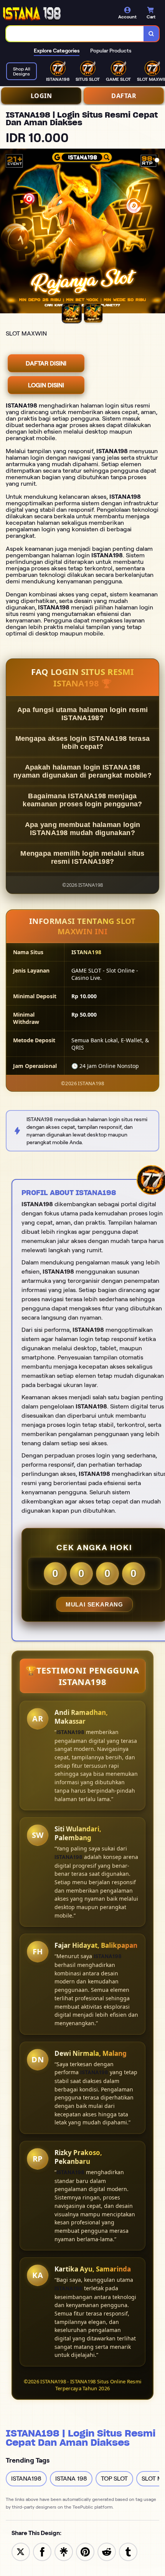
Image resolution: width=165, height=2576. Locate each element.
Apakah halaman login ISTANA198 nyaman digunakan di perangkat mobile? (82, 771)
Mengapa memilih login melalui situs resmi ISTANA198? (82, 857)
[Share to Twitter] (21, 2551)
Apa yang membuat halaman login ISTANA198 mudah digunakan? (83, 829)
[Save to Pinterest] (85, 2551)
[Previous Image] (6, 232)
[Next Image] (159, 232)
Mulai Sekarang (94, 1604)
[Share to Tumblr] (128, 2551)
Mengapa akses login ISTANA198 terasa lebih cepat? (83, 743)
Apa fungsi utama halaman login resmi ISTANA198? (83, 714)
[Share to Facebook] (42, 2551)
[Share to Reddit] (107, 2551)
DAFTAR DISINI (46, 363)
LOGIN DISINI (46, 385)
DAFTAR (124, 96)
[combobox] (75, 34)
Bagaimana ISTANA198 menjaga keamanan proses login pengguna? (82, 800)
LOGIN (41, 96)
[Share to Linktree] (64, 2551)
